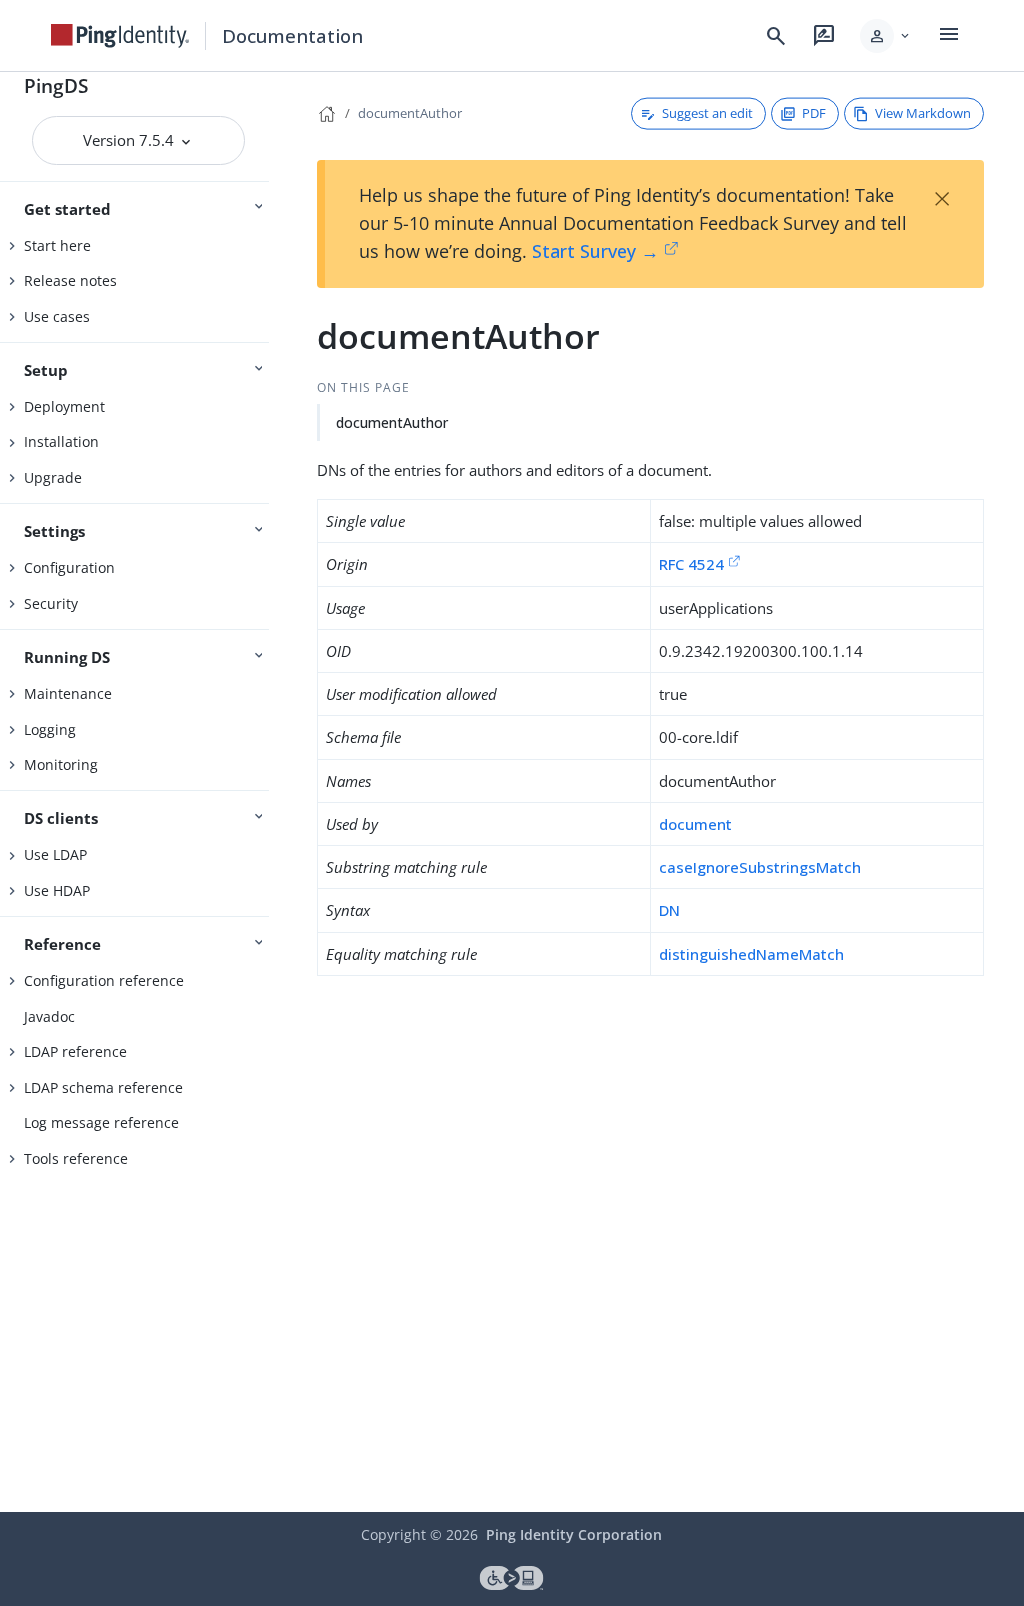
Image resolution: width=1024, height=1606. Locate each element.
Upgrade (53, 477)
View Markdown (923, 113)
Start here (57, 245)
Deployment (64, 406)
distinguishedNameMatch (751, 954)
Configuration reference (104, 980)
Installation (61, 441)
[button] (886, 36)
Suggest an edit (707, 113)
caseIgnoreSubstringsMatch (760, 867)
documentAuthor (410, 113)
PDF (814, 113)
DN (669, 910)
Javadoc (49, 1016)
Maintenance (68, 693)
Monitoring (61, 764)
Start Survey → (595, 251)
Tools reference (76, 1158)
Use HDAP (57, 890)
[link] (120, 36)
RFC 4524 (691, 564)
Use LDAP (55, 854)
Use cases (57, 316)
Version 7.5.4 (130, 140)
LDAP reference (75, 1051)
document (695, 824)
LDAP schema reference (103, 1087)
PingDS (56, 85)
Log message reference (101, 1122)
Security (51, 603)
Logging (50, 729)
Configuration (69, 567)
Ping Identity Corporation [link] (574, 1534)
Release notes (70, 280)
